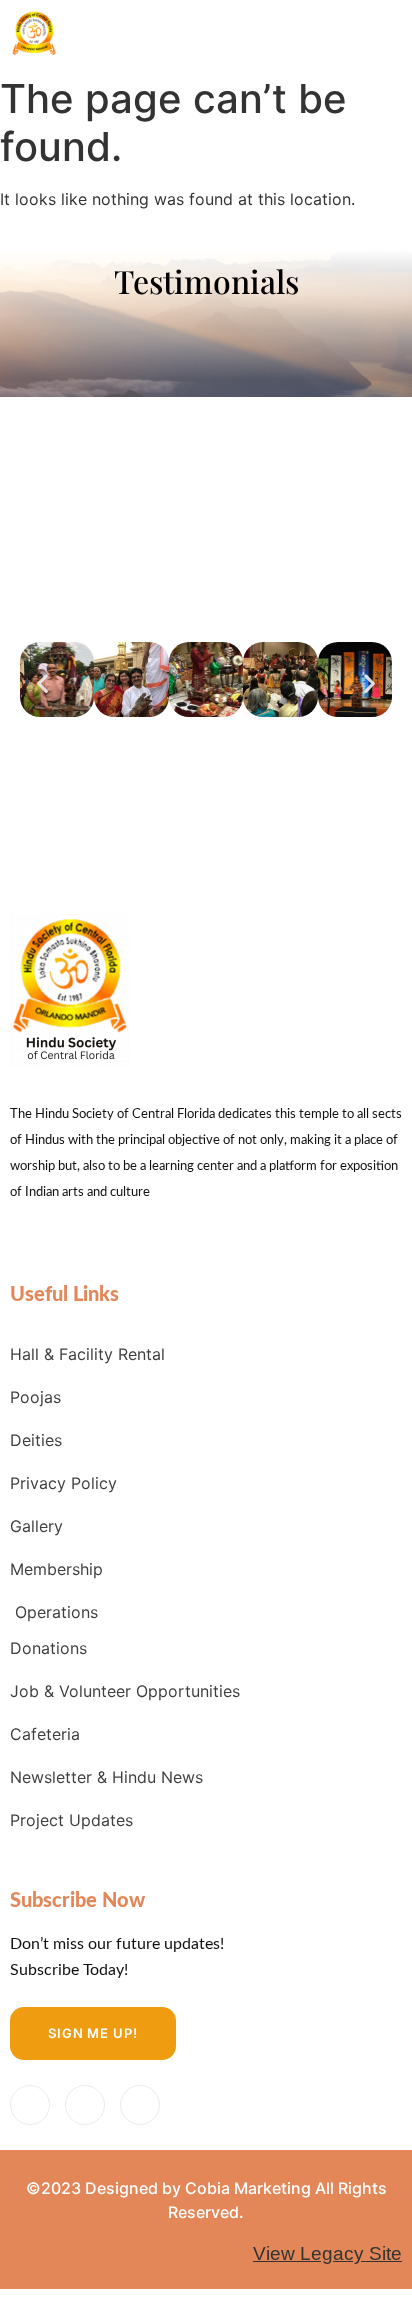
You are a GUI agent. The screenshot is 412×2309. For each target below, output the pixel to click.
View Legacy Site (327, 2253)
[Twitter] (85, 2105)
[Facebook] (30, 2105)
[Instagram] (140, 2105)
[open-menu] (376, 31)
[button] (42, 682)
